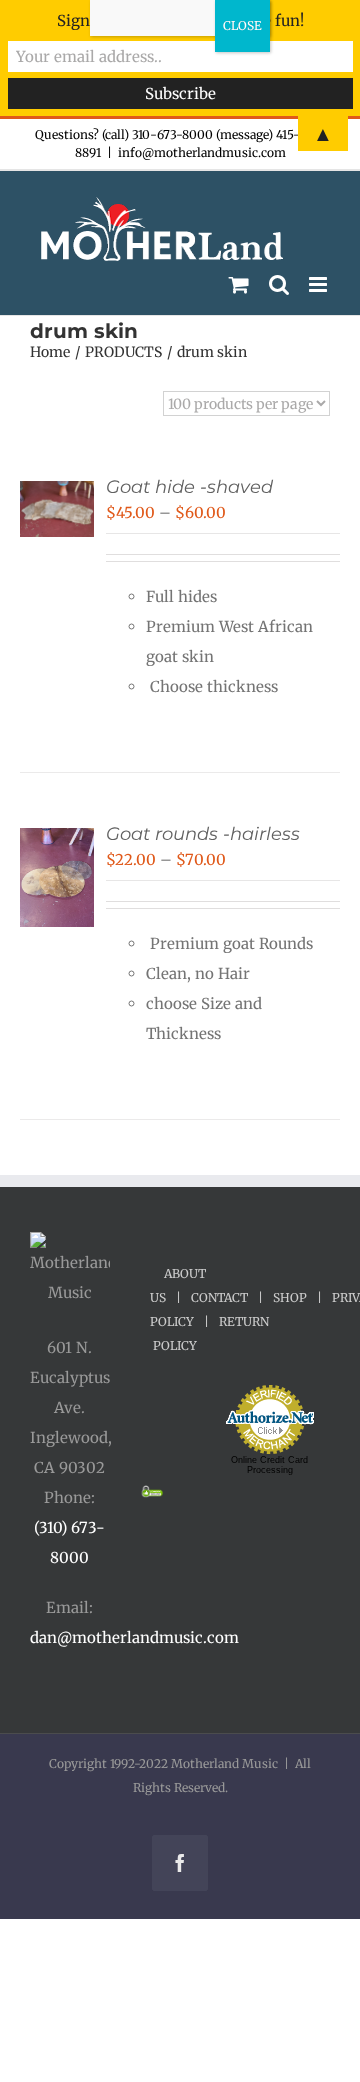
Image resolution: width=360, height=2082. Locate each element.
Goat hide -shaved (189, 487)
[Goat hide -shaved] (57, 495)
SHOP (290, 1297)
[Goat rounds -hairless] (57, 842)
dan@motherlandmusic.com (134, 1637)
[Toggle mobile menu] (319, 284)
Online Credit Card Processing (269, 1465)
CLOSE (242, 25)
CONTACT (219, 1297)
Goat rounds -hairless (203, 834)
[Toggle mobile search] (279, 284)
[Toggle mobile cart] (239, 284)
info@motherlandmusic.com (202, 152)
